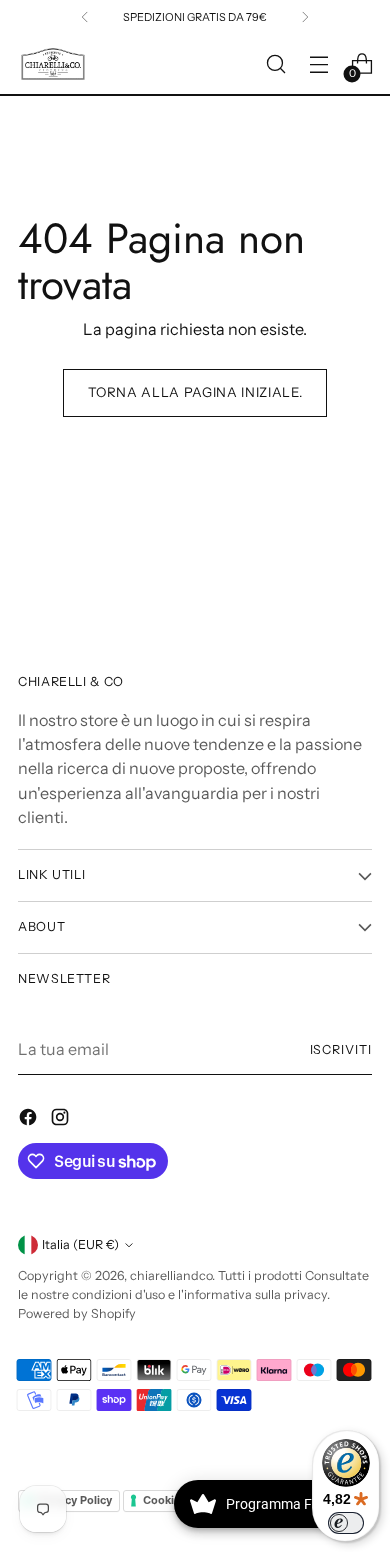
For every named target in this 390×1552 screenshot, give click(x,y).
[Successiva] (305, 17)
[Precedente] (85, 17)
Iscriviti (341, 1049)
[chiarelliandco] (53, 64)
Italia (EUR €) (80, 1244)
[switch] (346, 1523)
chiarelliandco (171, 1275)
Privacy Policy (75, 1500)
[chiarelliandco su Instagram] (62, 1120)
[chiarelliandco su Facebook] (30, 1120)
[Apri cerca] (275, 64)
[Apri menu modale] (318, 64)
